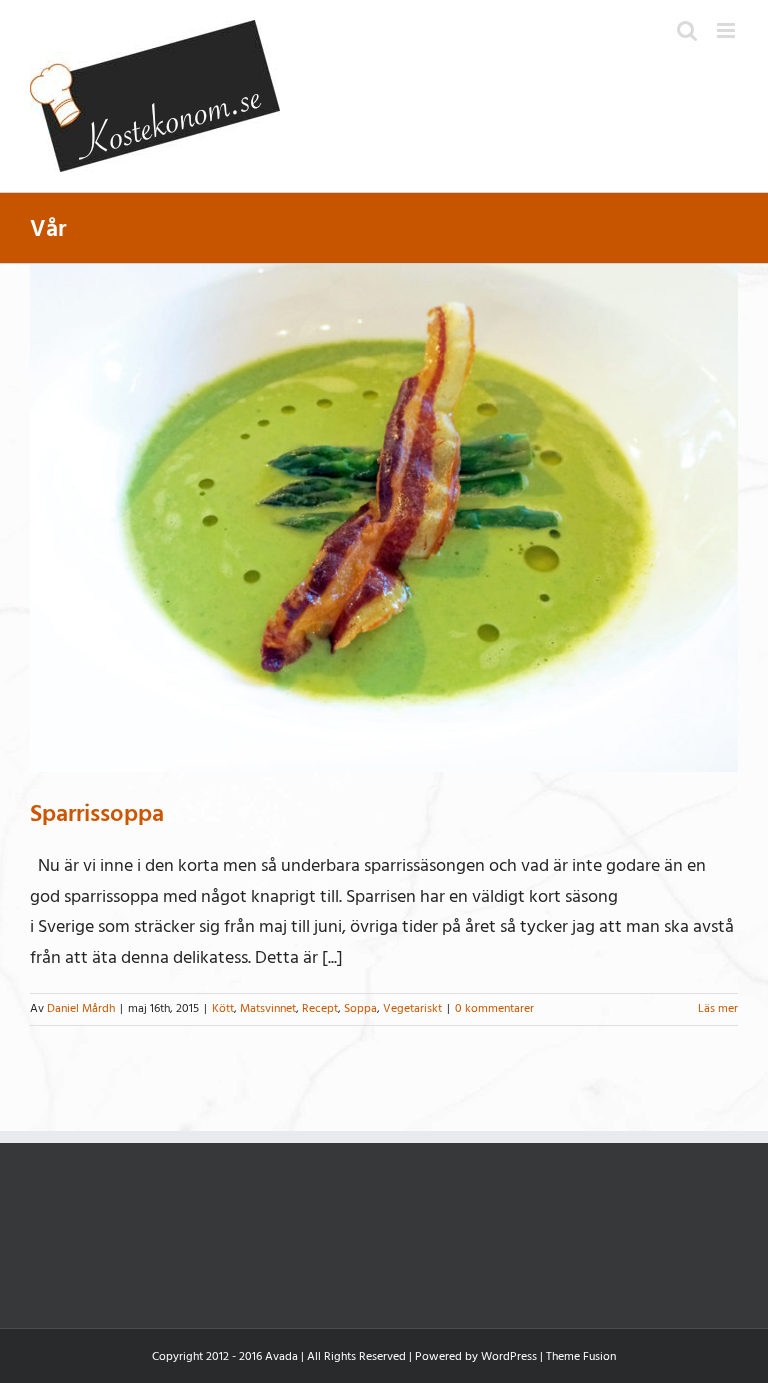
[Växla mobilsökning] (687, 30)
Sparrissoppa (97, 813)
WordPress (509, 1356)
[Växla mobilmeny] (727, 30)
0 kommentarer (494, 1008)
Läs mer (718, 1008)
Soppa (360, 1008)
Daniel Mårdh (81, 1008)
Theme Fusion (581, 1356)
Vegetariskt (412, 1008)
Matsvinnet (268, 1008)
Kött (223, 1008)
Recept (320, 1008)
